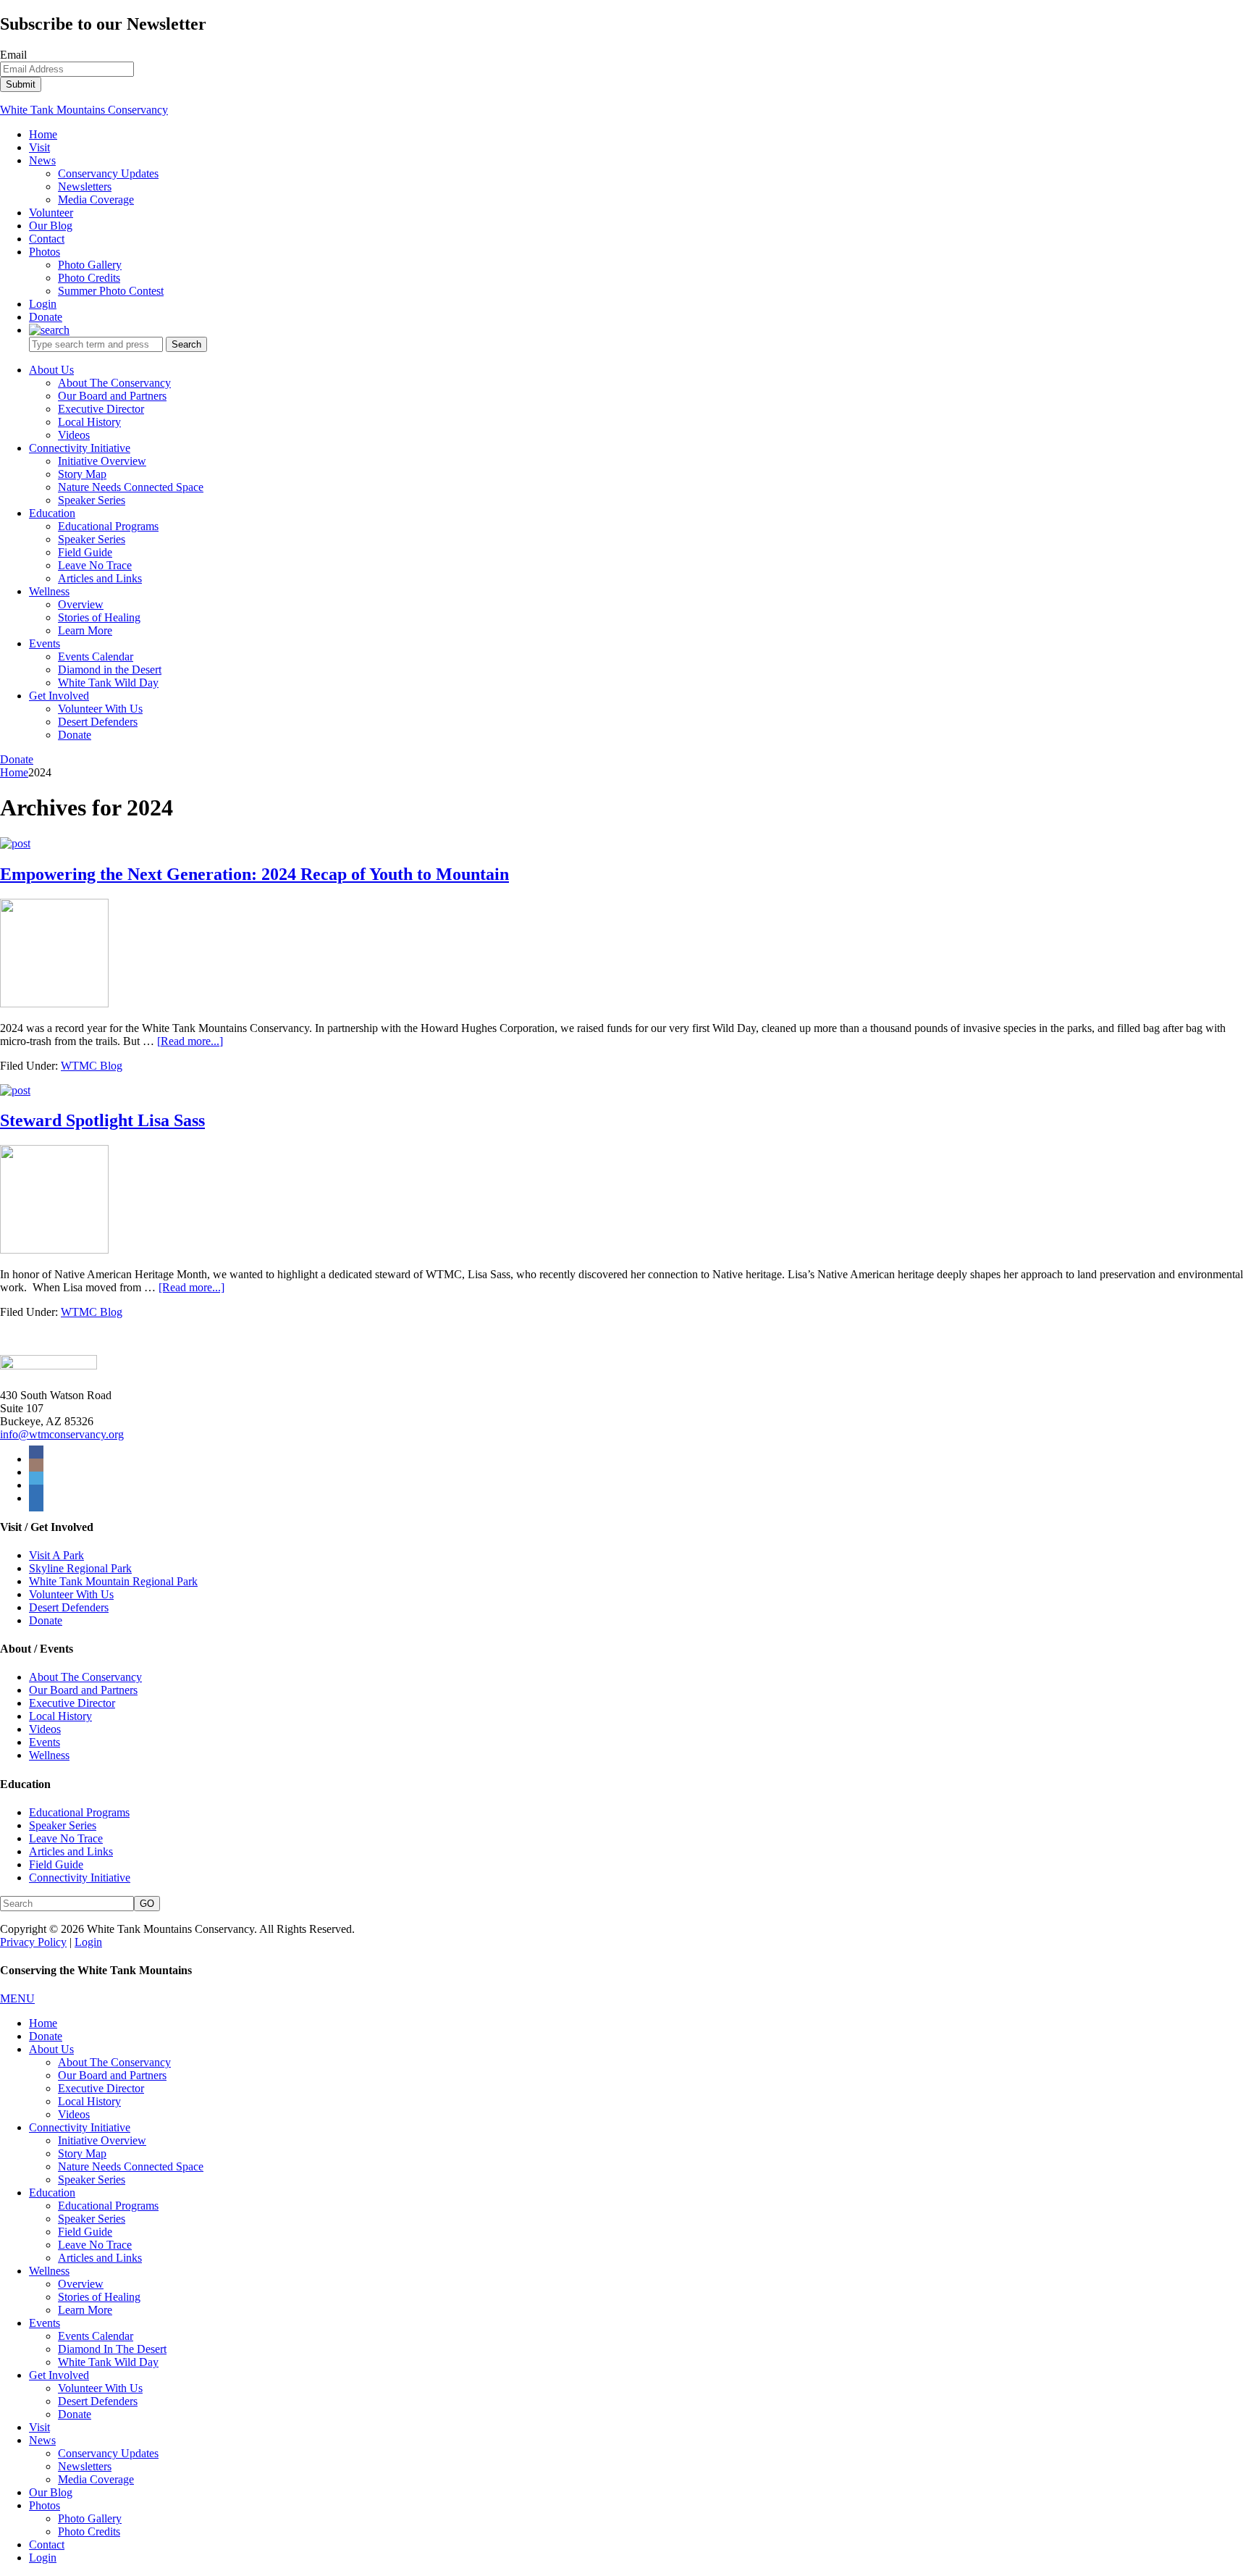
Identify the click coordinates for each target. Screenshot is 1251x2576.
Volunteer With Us (71, 1594)
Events (45, 1742)
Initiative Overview (102, 2140)
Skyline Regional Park (80, 1568)
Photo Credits (89, 2531)
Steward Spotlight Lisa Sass (102, 1120)
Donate (17, 759)
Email (13, 55)
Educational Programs (79, 1812)
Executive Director (72, 1703)
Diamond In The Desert (112, 2349)
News (42, 2440)
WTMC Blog (92, 1066)
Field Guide (56, 1864)
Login (88, 1942)
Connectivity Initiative (80, 1878)
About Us (51, 2049)
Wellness (49, 1755)
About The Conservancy (85, 1677)
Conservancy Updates (108, 2453)
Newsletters (85, 2466)
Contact (47, 2544)
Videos (45, 1729)
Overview (81, 2284)
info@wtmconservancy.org (62, 1434)
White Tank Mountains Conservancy (84, 110)
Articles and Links (71, 1851)
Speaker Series (63, 1825)
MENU (17, 1998)
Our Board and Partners (83, 1690)
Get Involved (59, 2375)
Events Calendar (96, 2336)
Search (186, 344)
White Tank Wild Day (108, 2362)
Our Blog (51, 2492)
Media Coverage (96, 2479)
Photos (45, 2505)
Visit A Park (56, 1555)
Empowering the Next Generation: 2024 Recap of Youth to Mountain (254, 874)
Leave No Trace (66, 1838)
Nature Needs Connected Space (131, 2166)
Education (52, 2193)
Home (43, 2023)
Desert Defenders (69, 1607)
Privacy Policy (33, 1942)
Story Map (82, 2153)
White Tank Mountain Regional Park (113, 1581)
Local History (60, 1716)
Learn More (85, 2310)
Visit (39, 2427)
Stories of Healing (99, 2297)
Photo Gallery (90, 2518)
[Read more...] (190, 1041)
